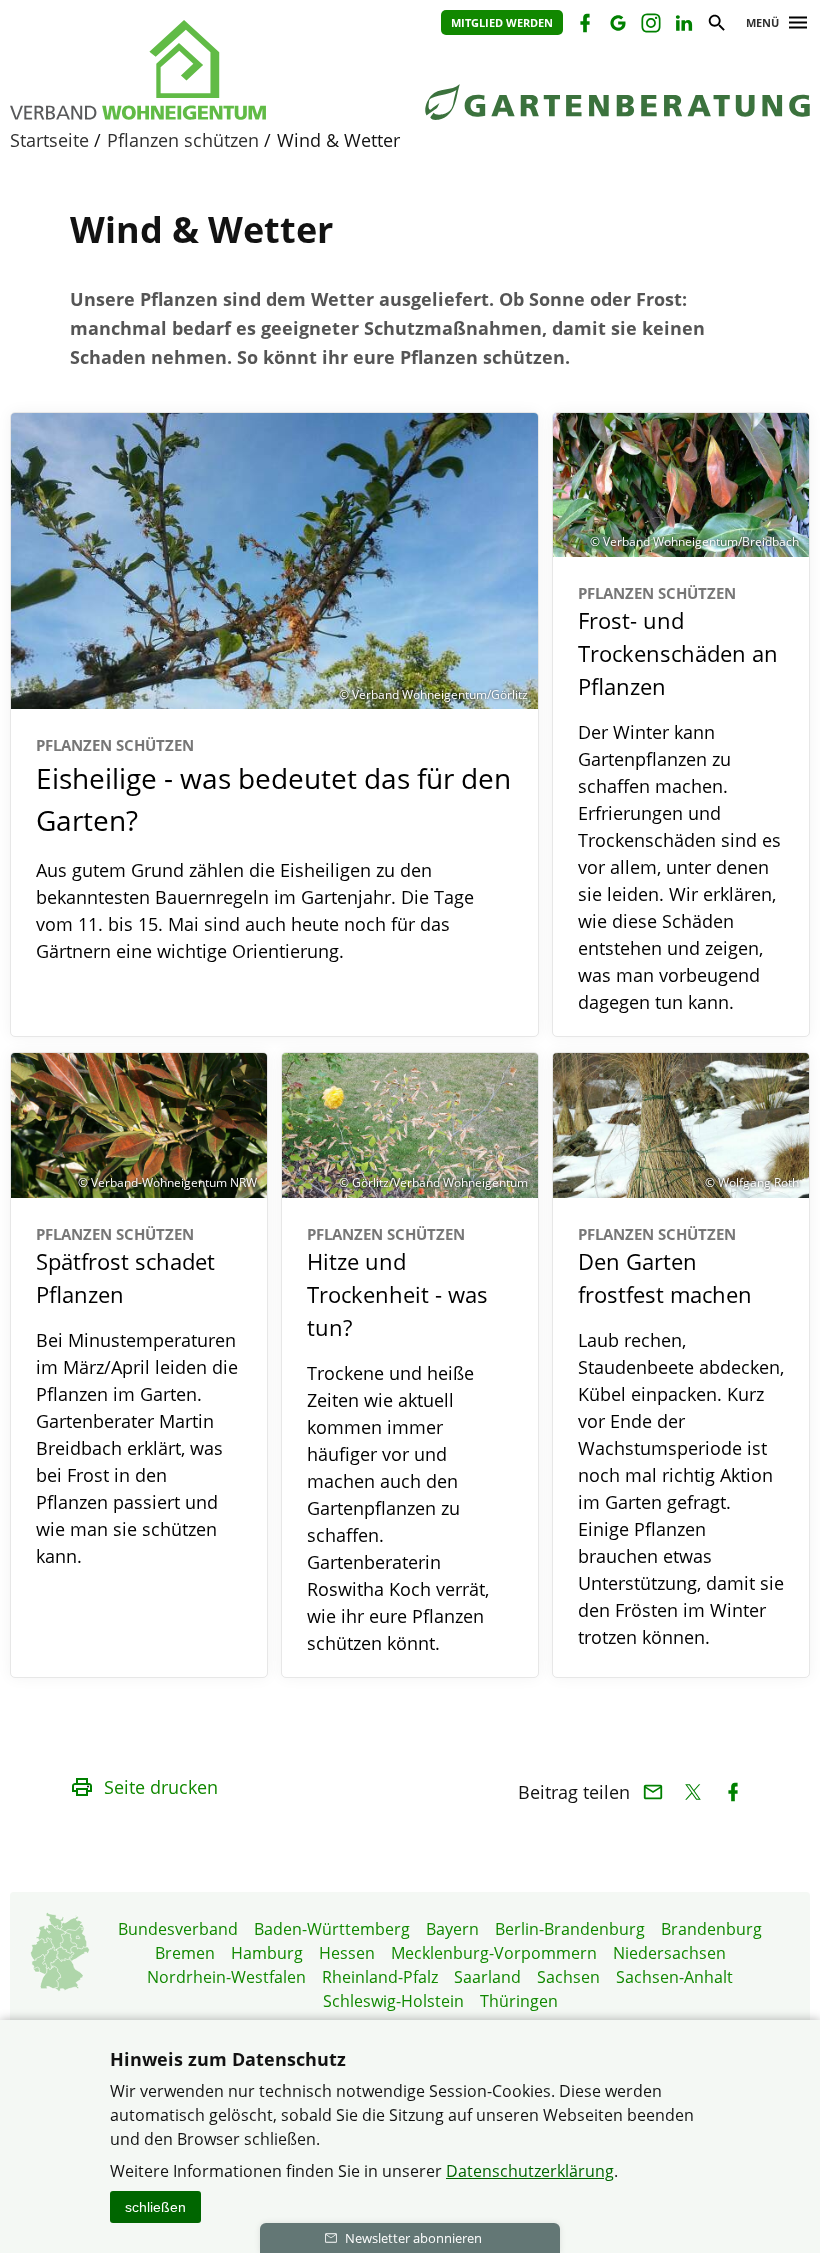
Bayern (452, 1929)
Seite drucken (161, 1787)
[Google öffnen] (616, 25)
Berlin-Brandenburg (570, 1929)
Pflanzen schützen (183, 140)
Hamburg (267, 1953)
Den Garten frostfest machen (665, 1267)
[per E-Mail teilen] (652, 1792)
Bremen (185, 1953)
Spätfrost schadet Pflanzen (125, 1267)
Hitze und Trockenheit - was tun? (397, 1283)
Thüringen (519, 2001)
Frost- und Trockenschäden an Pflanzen (678, 642)
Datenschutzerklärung (530, 2171)
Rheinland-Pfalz (380, 1977)
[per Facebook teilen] (732, 1792)
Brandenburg (711, 1929)
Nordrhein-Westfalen (226, 1977)
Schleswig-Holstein (393, 2001)
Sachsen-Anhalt (674, 1977)
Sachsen (568, 1977)
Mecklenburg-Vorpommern (494, 1953)
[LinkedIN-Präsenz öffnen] (682, 25)
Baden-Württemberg (332, 1929)
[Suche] (715, 25)
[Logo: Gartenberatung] (190, 70)
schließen (155, 2207)
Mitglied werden (502, 22)
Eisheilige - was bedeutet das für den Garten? (273, 787)
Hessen (347, 1953)
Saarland (487, 1977)
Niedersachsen (669, 1953)
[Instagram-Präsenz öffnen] (649, 25)
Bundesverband (178, 1929)
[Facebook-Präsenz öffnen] (583, 25)
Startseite (49, 140)
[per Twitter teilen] (692, 1792)
